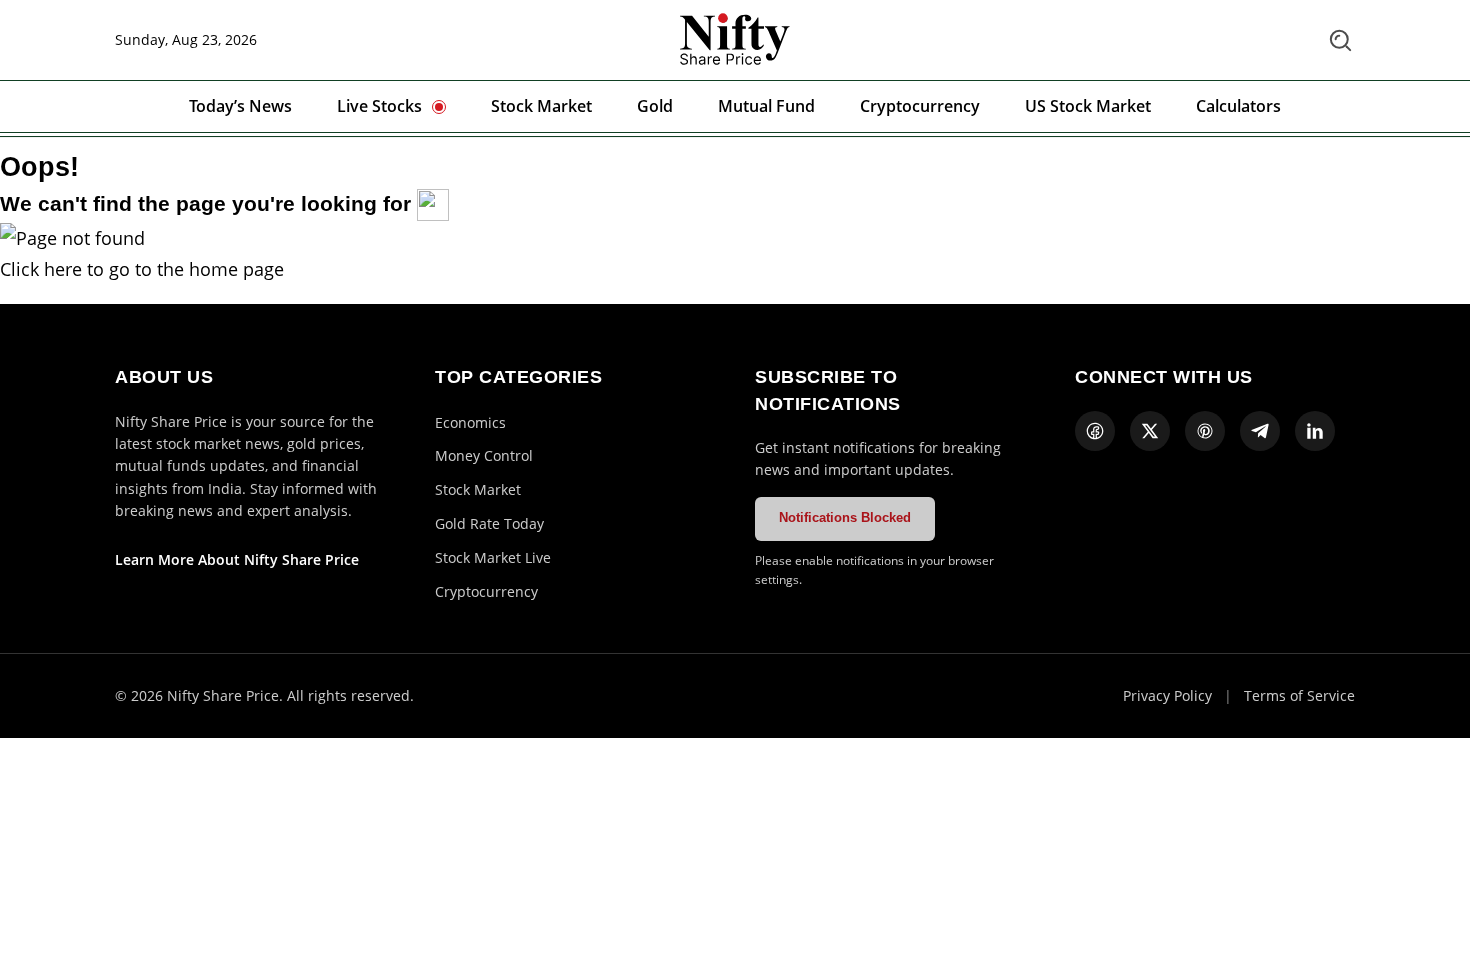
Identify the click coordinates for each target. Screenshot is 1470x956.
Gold (655, 106)
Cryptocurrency (920, 106)
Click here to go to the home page (142, 269)
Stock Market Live (493, 557)
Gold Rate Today (489, 523)
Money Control (484, 455)
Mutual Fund (766, 106)
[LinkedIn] (1315, 431)
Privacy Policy (1167, 695)
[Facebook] (1095, 431)
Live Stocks (379, 106)
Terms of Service (1299, 695)
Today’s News (240, 106)
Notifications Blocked (845, 517)
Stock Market (541, 106)
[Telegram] (1260, 431)
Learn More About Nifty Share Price (237, 559)
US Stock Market (1088, 106)
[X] (1150, 431)
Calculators (1238, 106)
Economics (470, 422)
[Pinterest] (1205, 431)
